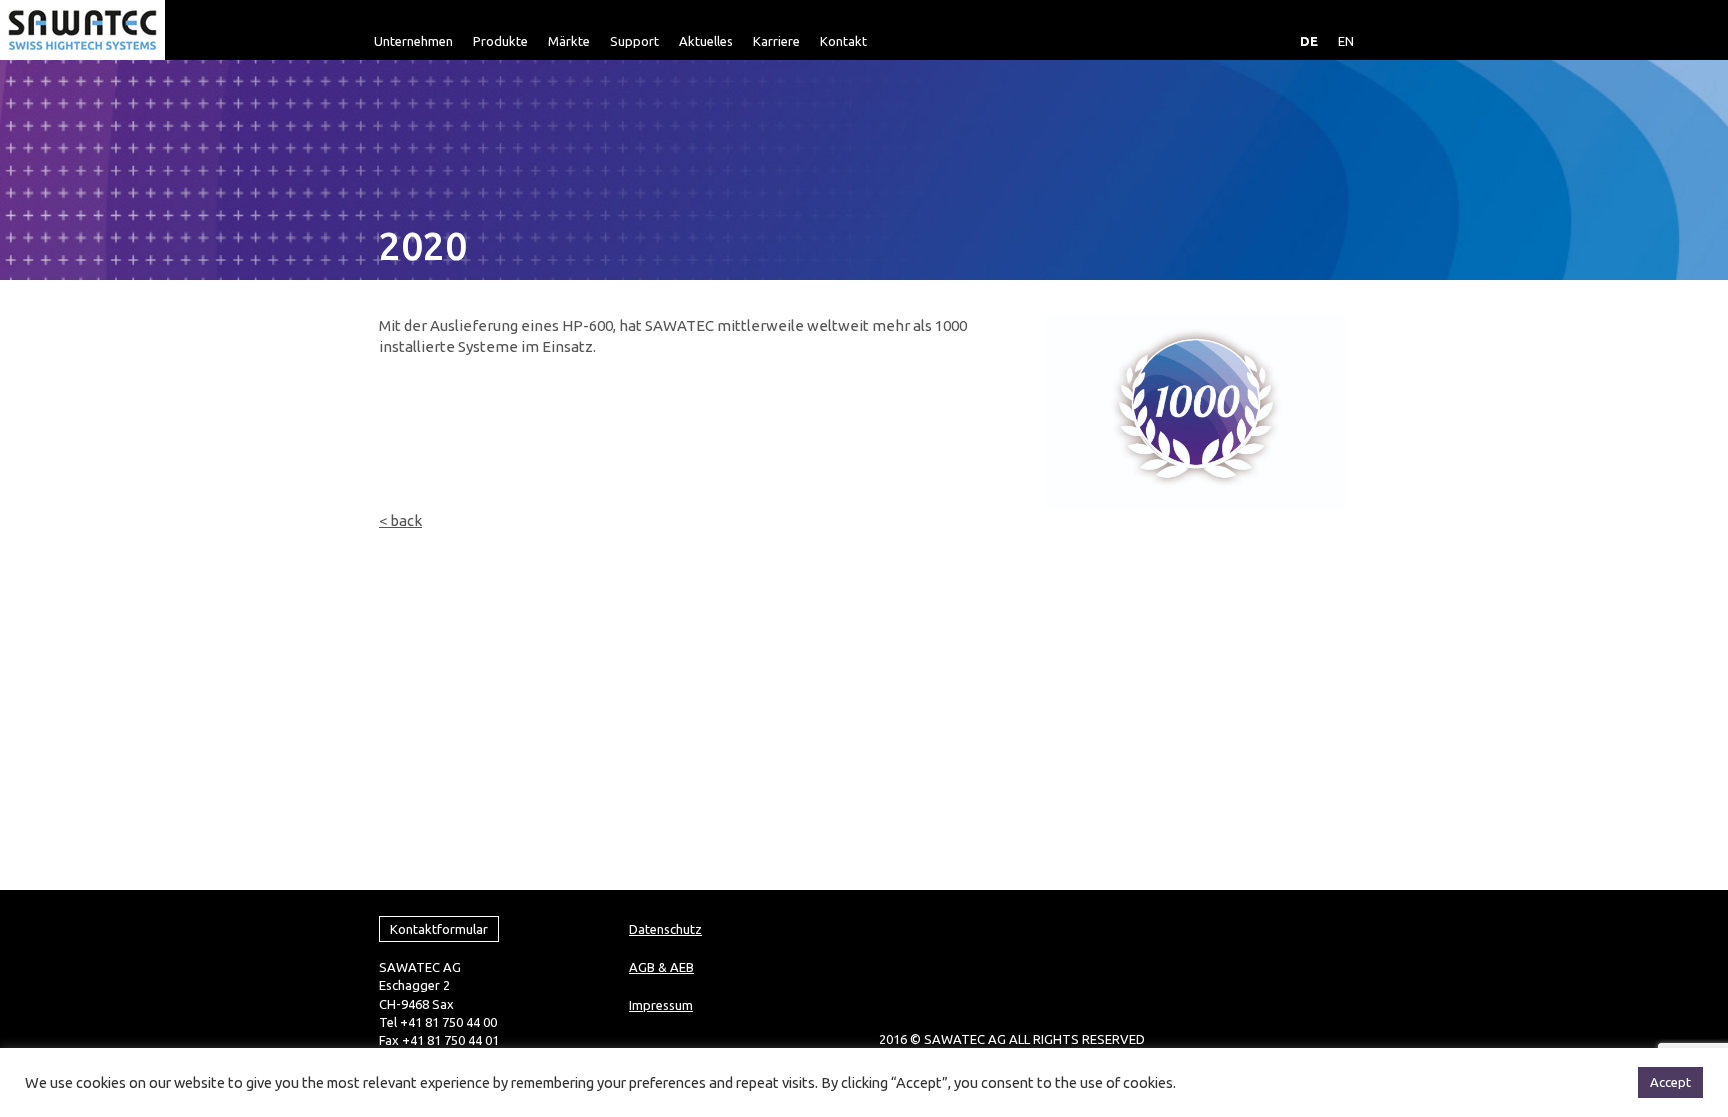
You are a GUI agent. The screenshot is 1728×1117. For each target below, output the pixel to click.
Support (634, 41)
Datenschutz (665, 929)
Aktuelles (706, 41)
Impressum (661, 1005)
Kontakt (843, 41)
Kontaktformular (439, 929)
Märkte (569, 41)
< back (400, 520)
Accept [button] (1670, 1082)
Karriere (776, 41)
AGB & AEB (661, 967)
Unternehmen (413, 41)
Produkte (500, 41)
